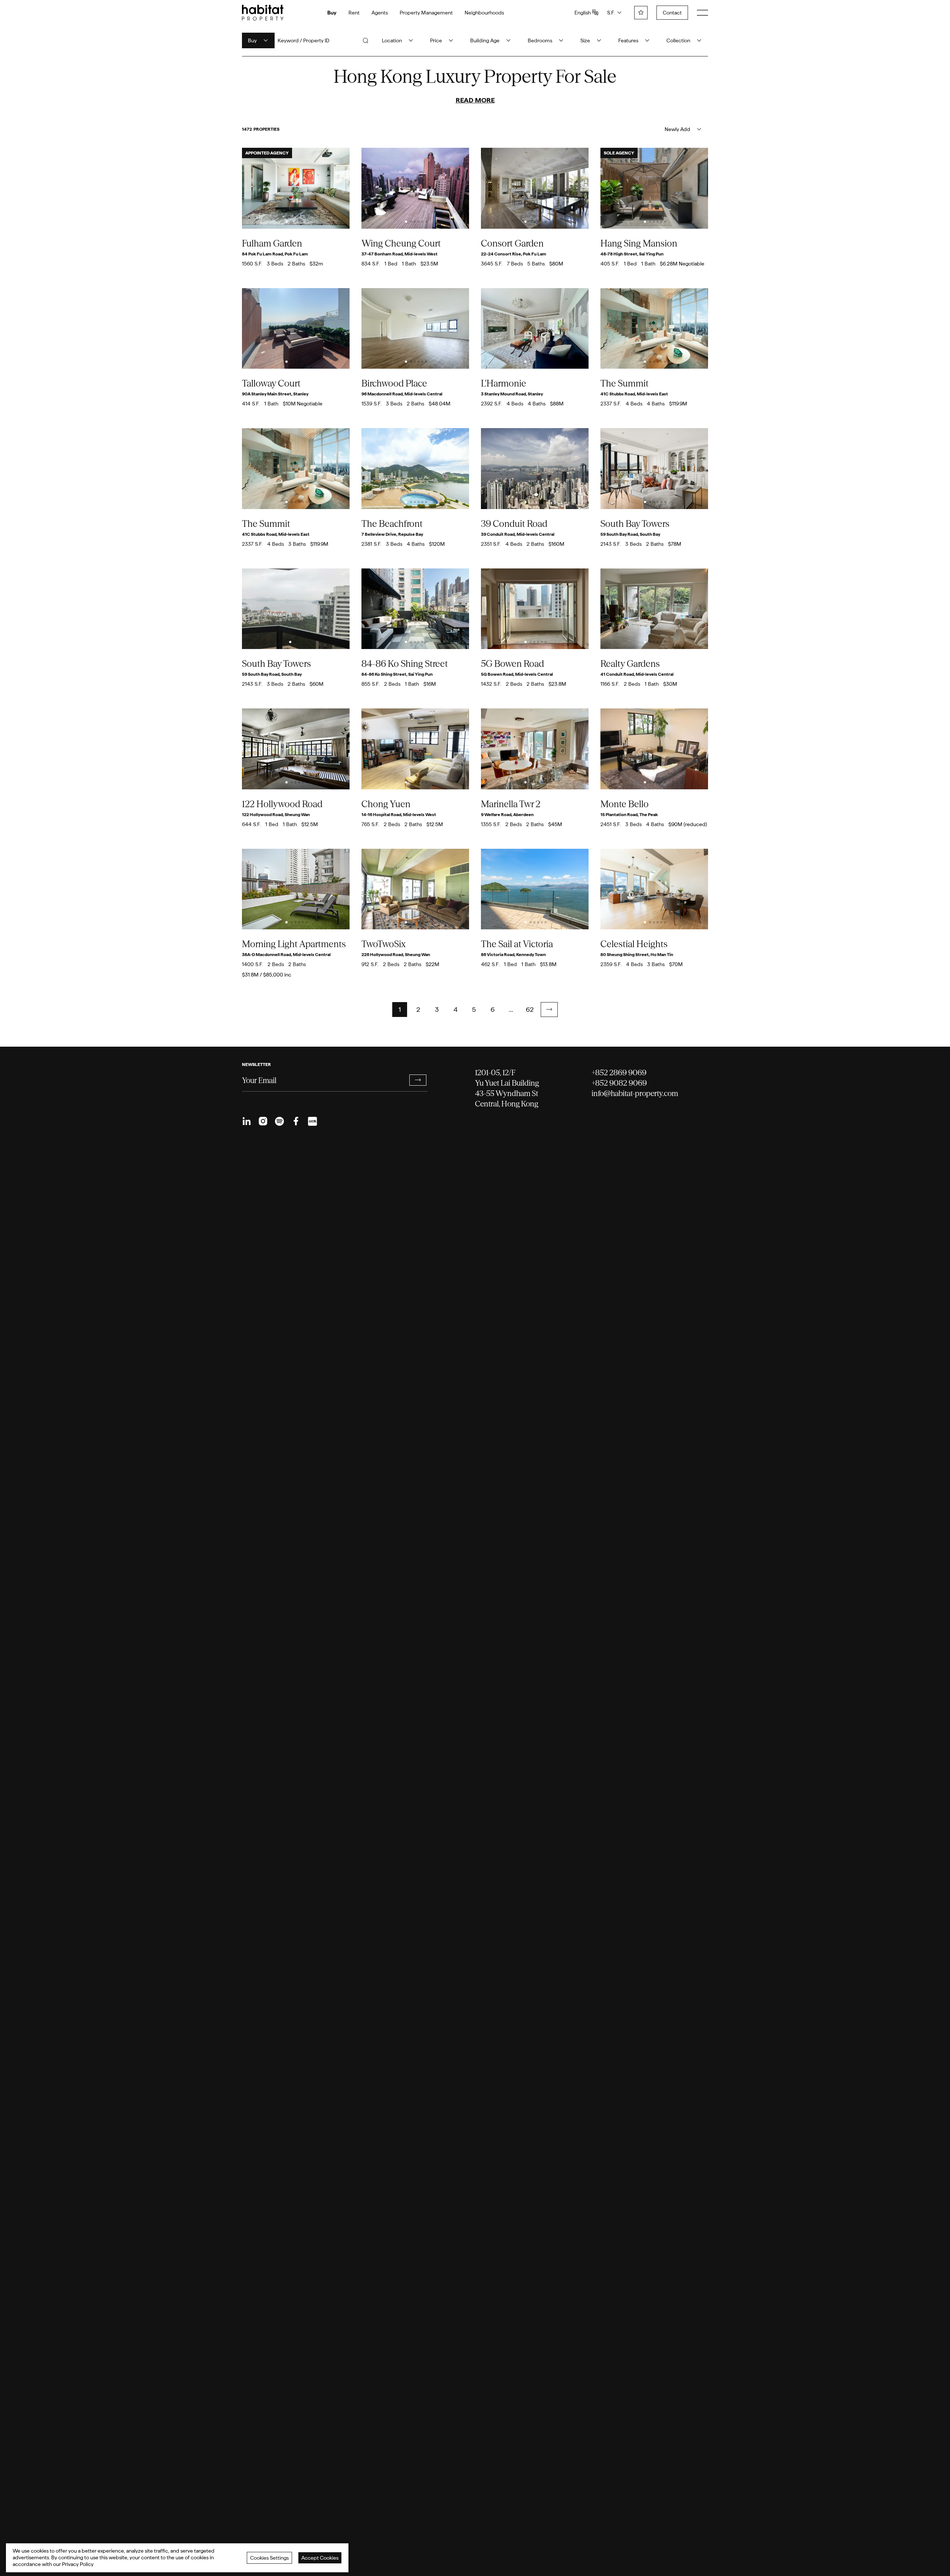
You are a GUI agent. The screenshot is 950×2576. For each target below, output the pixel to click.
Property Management (426, 13)
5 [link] (474, 1009)
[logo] (263, 13)
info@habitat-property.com (635, 1093)
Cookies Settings (269, 2558)
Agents (380, 13)
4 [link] (456, 1009)
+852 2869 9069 (619, 1072)
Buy (332, 13)
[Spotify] (279, 1121)
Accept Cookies (320, 2558)
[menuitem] (247, 1121)
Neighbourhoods (484, 13)
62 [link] (530, 1009)
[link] (549, 1010)
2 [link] (418, 1009)
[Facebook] (296, 1121)
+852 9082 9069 (619, 1083)
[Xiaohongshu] (312, 1121)
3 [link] (437, 1009)
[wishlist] (641, 13)
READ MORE (475, 100)
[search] (366, 40)
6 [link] (493, 1009)
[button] (549, 1010)
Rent (354, 13)
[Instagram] (263, 1121)
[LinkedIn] (247, 1121)
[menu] (702, 13)
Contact (672, 13)
